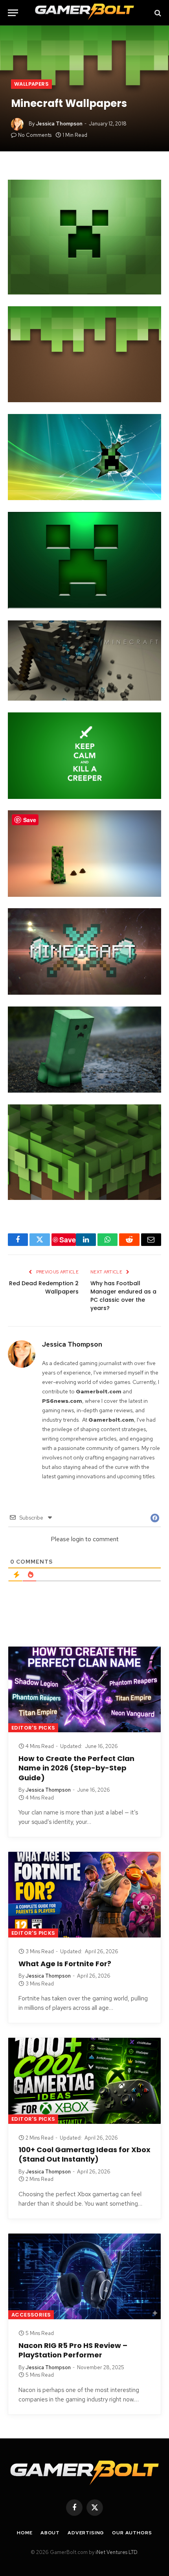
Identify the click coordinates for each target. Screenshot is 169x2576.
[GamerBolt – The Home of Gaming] (84, 13)
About (50, 2533)
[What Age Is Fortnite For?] (84, 1895)
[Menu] (13, 13)
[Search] (157, 13)
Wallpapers (31, 84)
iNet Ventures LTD (116, 2552)
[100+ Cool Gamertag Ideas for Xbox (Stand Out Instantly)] (84, 2081)
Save (68, 1240)
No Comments (35, 135)
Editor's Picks (33, 1728)
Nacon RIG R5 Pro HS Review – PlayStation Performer (73, 2350)
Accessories (31, 2315)
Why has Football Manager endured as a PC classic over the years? (123, 1296)
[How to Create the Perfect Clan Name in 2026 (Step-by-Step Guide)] (84, 1689)
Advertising (86, 2533)
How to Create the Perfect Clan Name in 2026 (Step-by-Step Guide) (76, 1768)
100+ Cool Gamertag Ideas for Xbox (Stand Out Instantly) (84, 2154)
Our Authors (132, 2533)
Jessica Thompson (59, 124)
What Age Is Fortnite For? (65, 1964)
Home (25, 2533)
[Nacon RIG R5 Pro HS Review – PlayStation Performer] (84, 2276)
